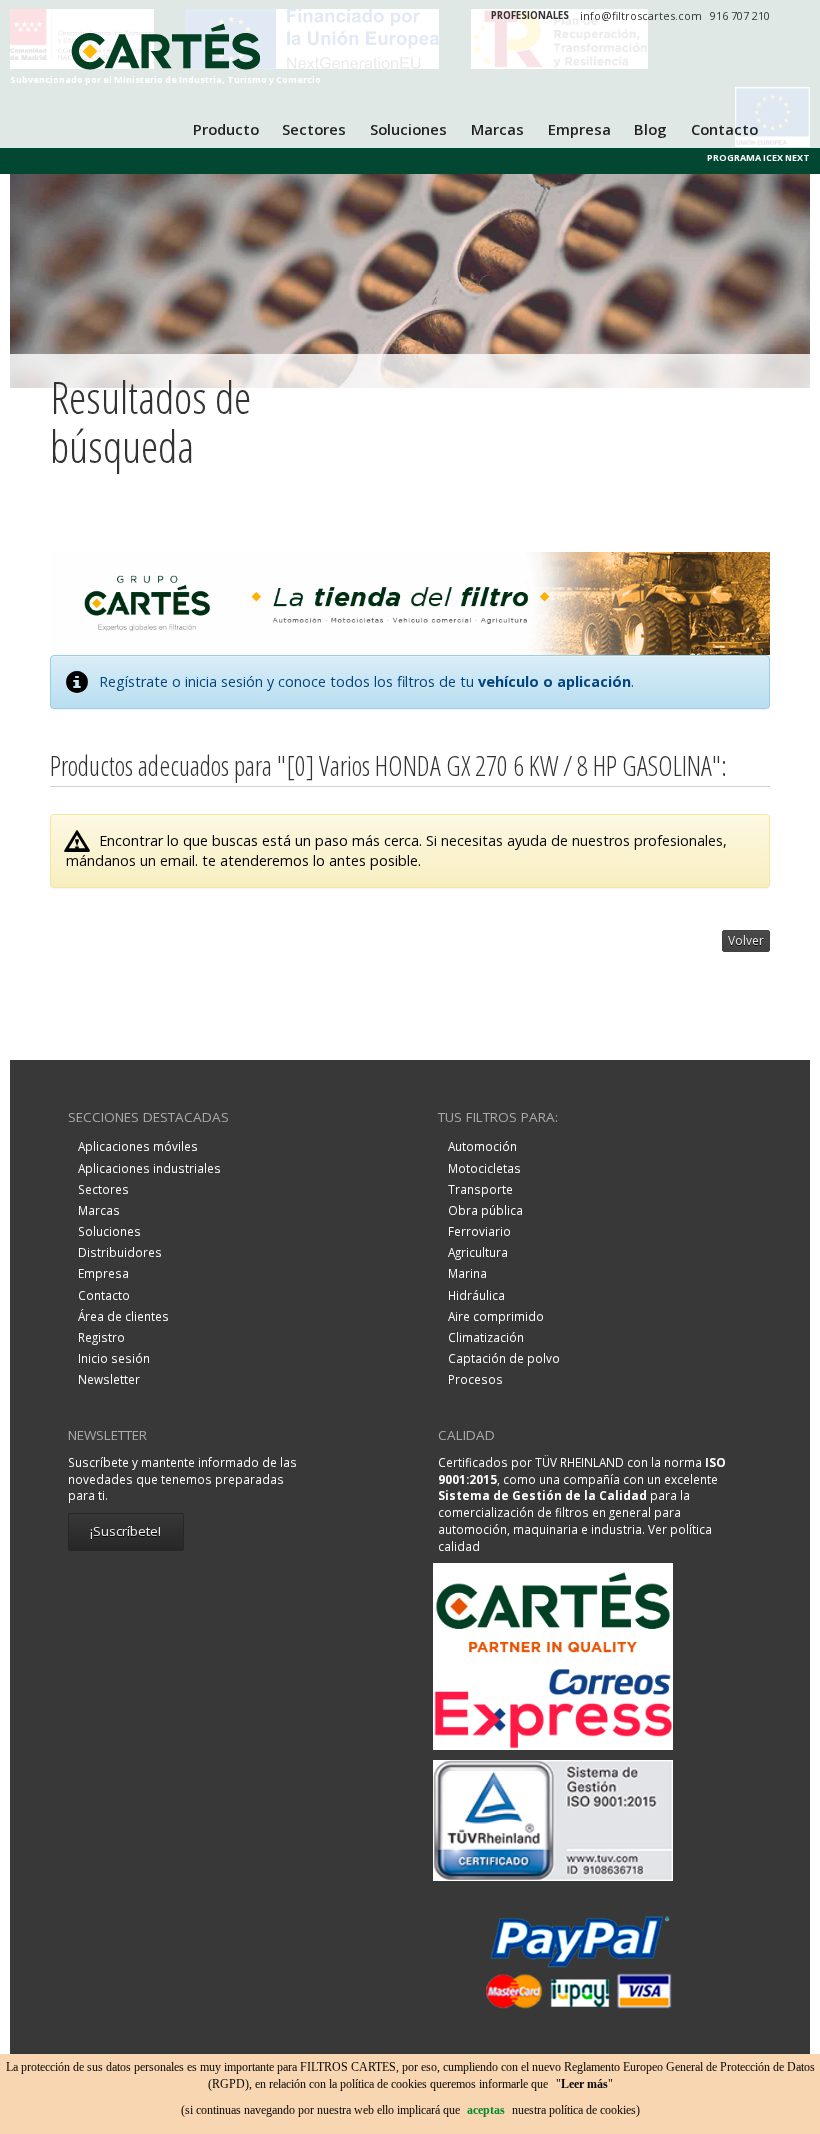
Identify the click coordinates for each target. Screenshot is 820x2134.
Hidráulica (476, 1295)
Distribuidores (120, 1252)
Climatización (486, 1337)
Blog (650, 129)
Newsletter (109, 1379)
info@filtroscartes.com (641, 15)
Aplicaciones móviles (138, 1146)
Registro (101, 1337)
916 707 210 (740, 15)
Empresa (579, 129)
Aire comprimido (496, 1316)
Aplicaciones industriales (149, 1168)
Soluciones (408, 129)
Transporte (480, 1189)
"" (584, 2084)
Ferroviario (479, 1231)
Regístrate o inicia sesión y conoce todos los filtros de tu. (366, 681)
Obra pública (485, 1210)
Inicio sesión (114, 1358)
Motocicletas (484, 1168)
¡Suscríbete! (125, 1531)
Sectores (314, 129)
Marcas (497, 129)
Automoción (482, 1146)
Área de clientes (123, 1316)
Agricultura (478, 1252)
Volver (746, 940)
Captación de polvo (504, 1358)
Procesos (475, 1379)
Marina (467, 1273)
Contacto (724, 129)
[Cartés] (165, 51)
